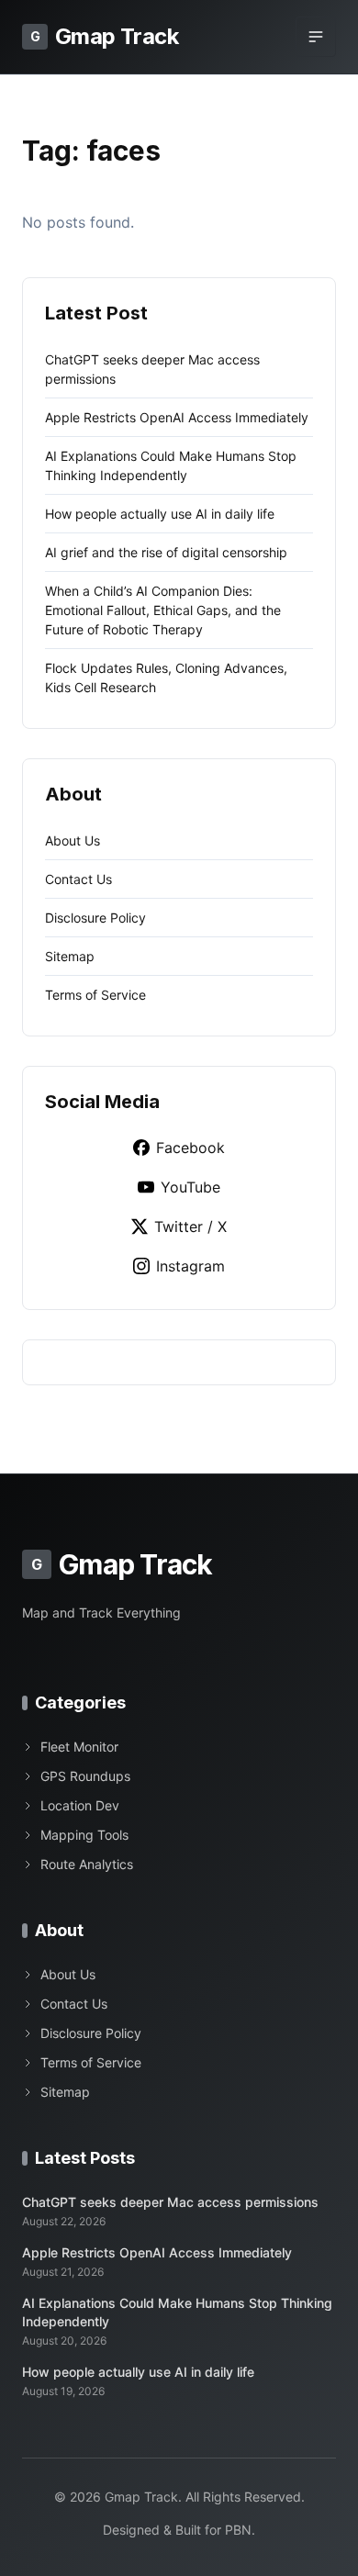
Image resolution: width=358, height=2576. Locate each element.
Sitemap (70, 956)
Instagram (190, 1266)
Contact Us (78, 879)
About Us (73, 840)
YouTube (190, 1187)
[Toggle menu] (316, 37)
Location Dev (80, 1805)
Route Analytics (87, 1864)
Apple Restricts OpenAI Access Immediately (177, 417)
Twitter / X (190, 1226)
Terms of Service (95, 995)
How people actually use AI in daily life (160, 514)
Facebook (190, 1148)
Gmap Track (104, 36)
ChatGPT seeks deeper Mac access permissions (170, 2202)
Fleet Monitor (79, 1747)
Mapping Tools (84, 1835)
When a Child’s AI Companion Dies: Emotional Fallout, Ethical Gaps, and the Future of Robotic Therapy (163, 610)
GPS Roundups (85, 1776)
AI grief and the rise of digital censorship (166, 552)
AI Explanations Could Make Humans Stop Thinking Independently (177, 2312)
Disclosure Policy (95, 918)
